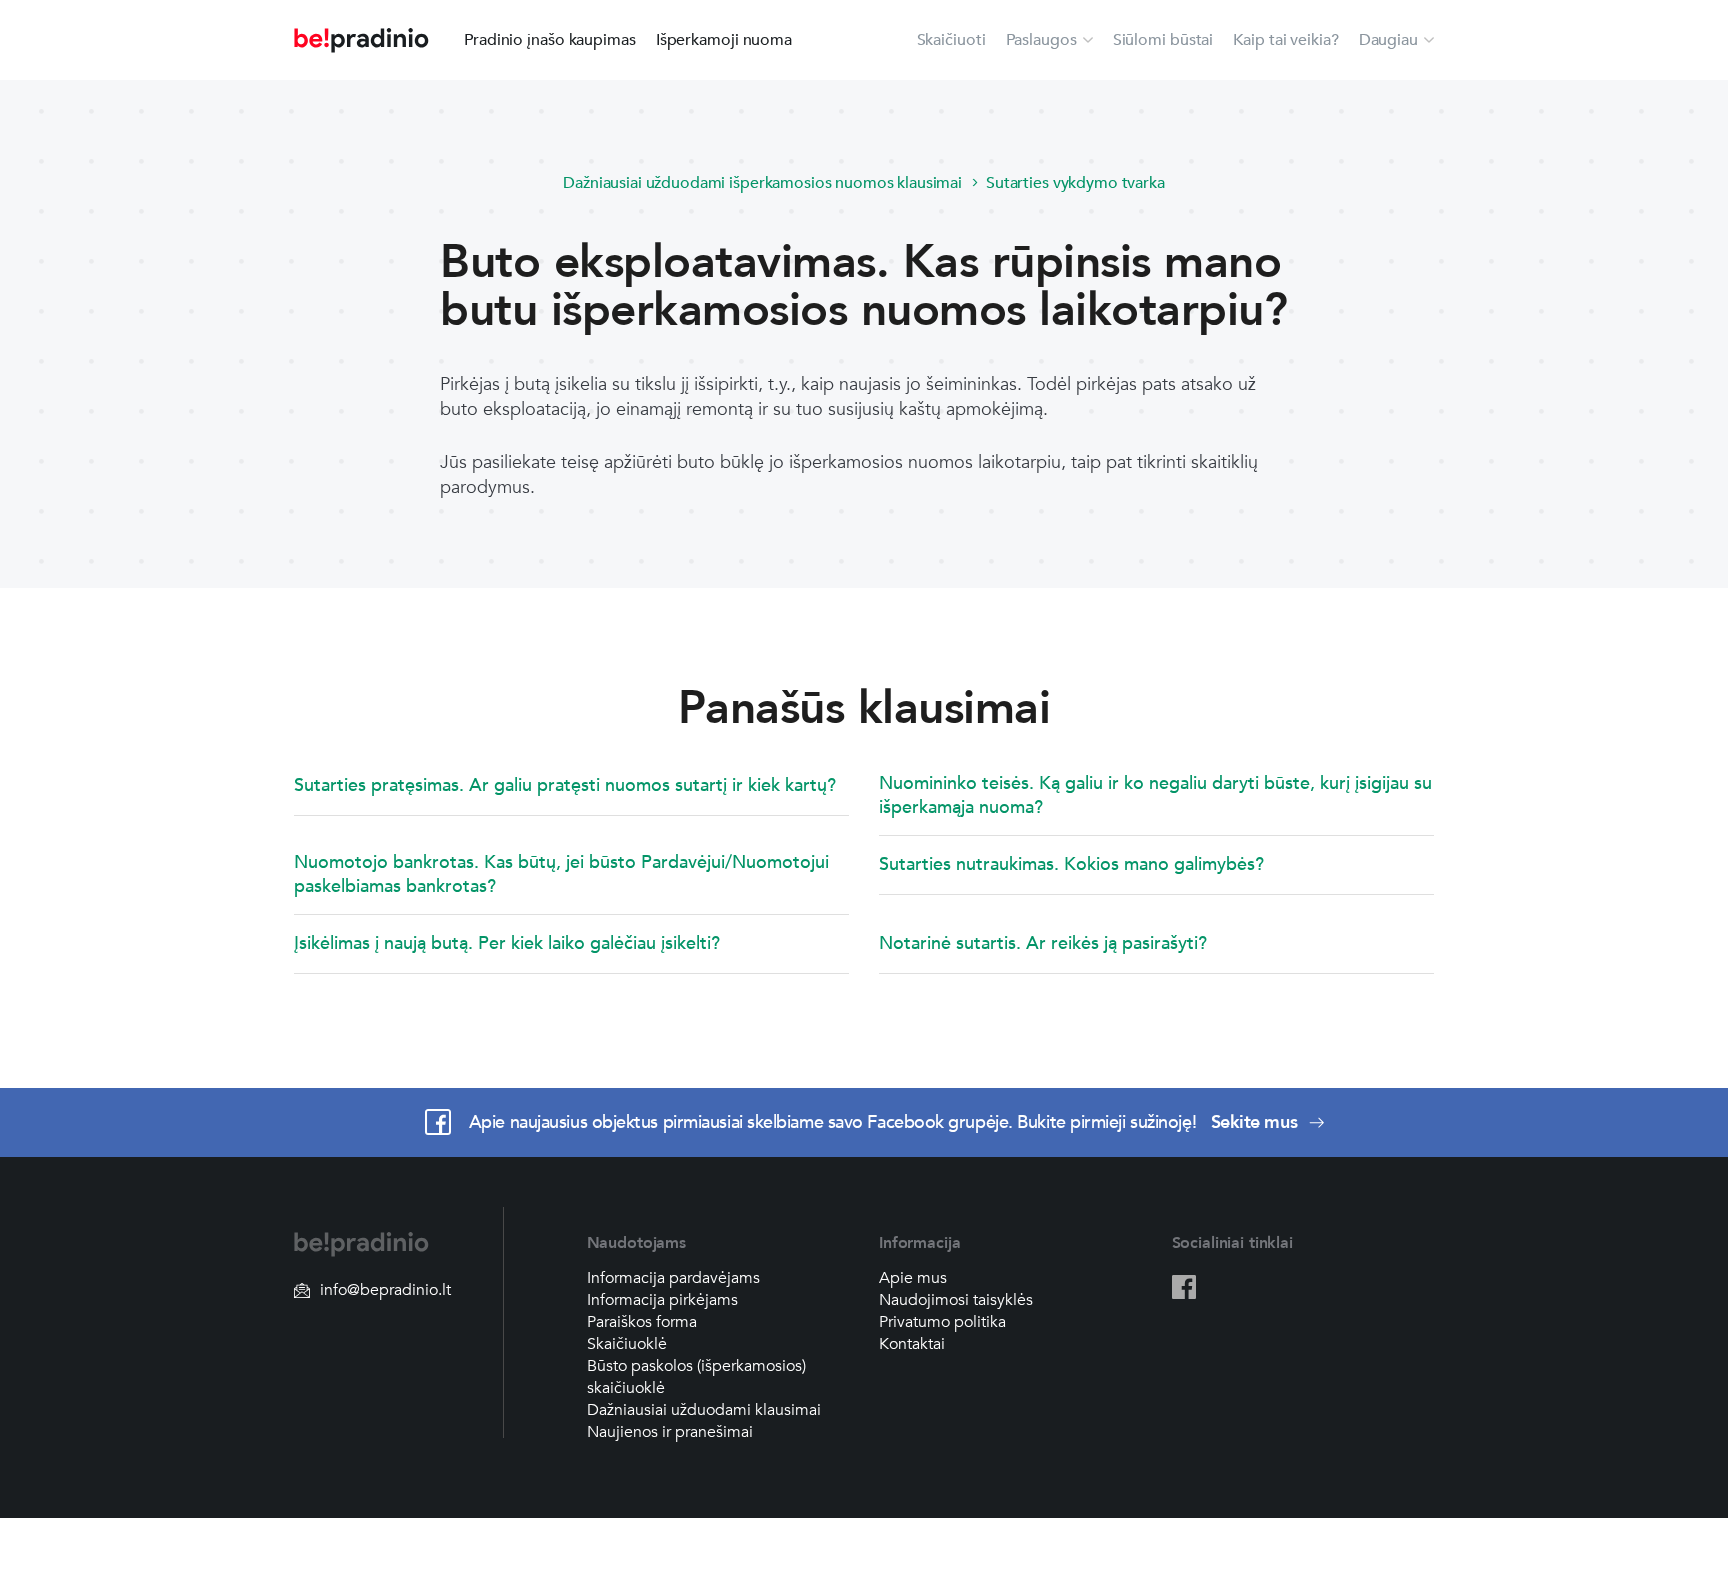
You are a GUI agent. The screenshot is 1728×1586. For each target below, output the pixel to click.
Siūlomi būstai (1163, 40)
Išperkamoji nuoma (724, 40)
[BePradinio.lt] (361, 40)
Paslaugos (1041, 40)
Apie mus (913, 1278)
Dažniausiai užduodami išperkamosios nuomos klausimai (762, 183)
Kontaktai (912, 1344)
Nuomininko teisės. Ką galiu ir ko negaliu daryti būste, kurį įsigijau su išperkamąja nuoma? (1155, 795)
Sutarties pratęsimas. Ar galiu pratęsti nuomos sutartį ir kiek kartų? (565, 785)
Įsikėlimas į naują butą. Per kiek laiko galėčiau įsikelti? (507, 943)
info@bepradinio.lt (385, 1290)
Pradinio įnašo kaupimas (550, 40)
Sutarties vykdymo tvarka (1075, 183)
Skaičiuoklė (627, 1344)
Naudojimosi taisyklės (956, 1300)
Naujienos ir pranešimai (670, 1432)
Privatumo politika (942, 1322)
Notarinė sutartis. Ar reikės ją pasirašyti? (1043, 943)
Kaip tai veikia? (1285, 40)
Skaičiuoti (951, 40)
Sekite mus (1256, 1122)
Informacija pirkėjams (662, 1300)
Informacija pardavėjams (673, 1278)
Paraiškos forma (642, 1322)
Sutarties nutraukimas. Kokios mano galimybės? (1071, 864)
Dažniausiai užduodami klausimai (704, 1410)
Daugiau (1388, 40)
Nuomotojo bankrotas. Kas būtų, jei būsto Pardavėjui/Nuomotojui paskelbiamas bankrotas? (561, 874)
